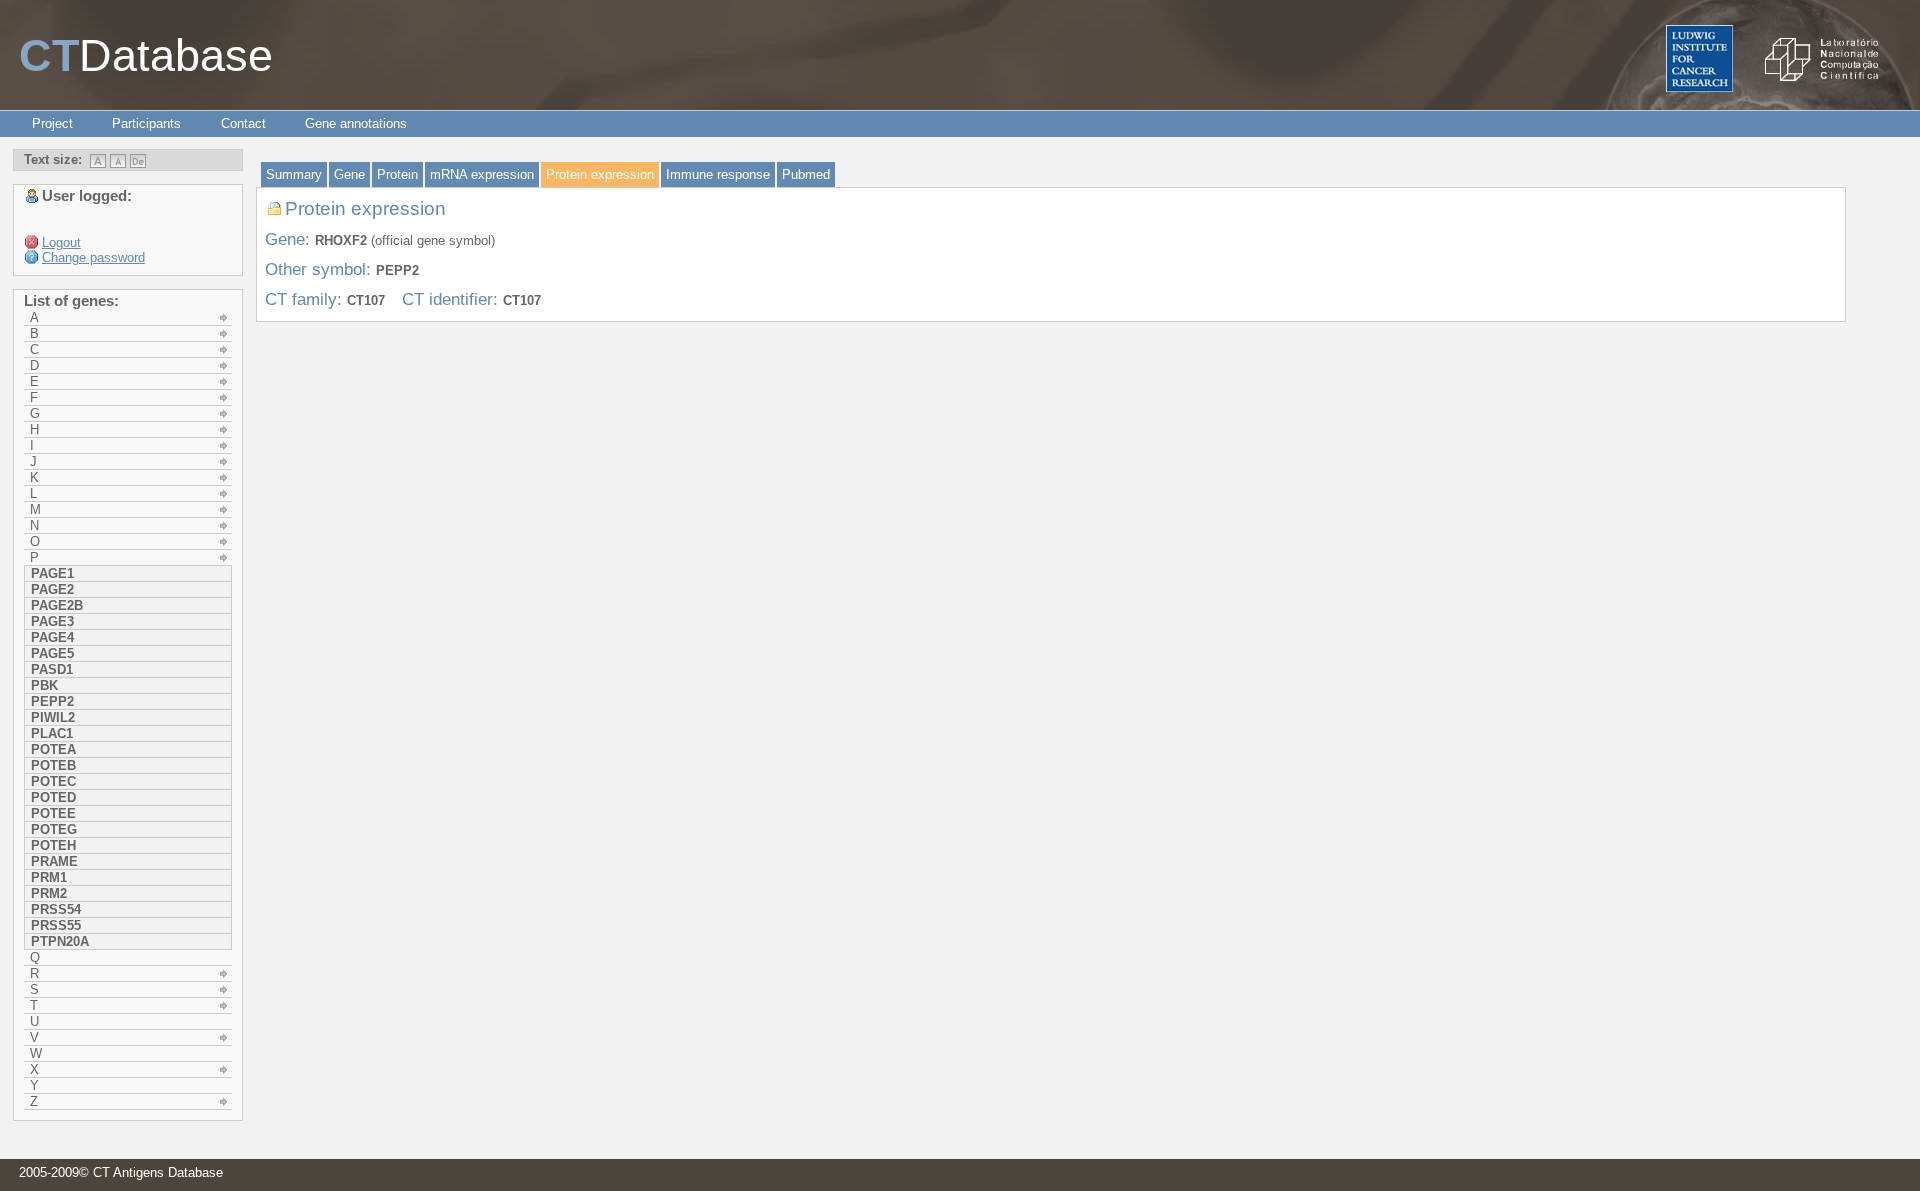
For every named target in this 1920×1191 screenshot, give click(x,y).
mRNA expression (482, 174)
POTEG (54, 829)
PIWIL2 (53, 717)
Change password (93, 257)
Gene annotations (356, 123)
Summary (294, 174)
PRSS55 (56, 925)
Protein (397, 174)
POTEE (53, 813)
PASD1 (52, 669)
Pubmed (806, 174)
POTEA (53, 749)
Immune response (718, 174)
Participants (146, 123)
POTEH (53, 845)
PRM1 (49, 877)
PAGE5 (52, 653)
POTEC (53, 781)
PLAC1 (52, 733)
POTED (53, 797)
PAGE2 (52, 589)
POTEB (53, 765)
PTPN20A (60, 941)
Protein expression (600, 174)
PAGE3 (52, 621)
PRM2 (49, 893)
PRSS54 (56, 909)
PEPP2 (52, 701)
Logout (61, 242)
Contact (243, 123)
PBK (44, 685)
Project (52, 123)
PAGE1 (52, 573)
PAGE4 (52, 637)
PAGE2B (57, 605)
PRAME (54, 861)
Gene (349, 174)
